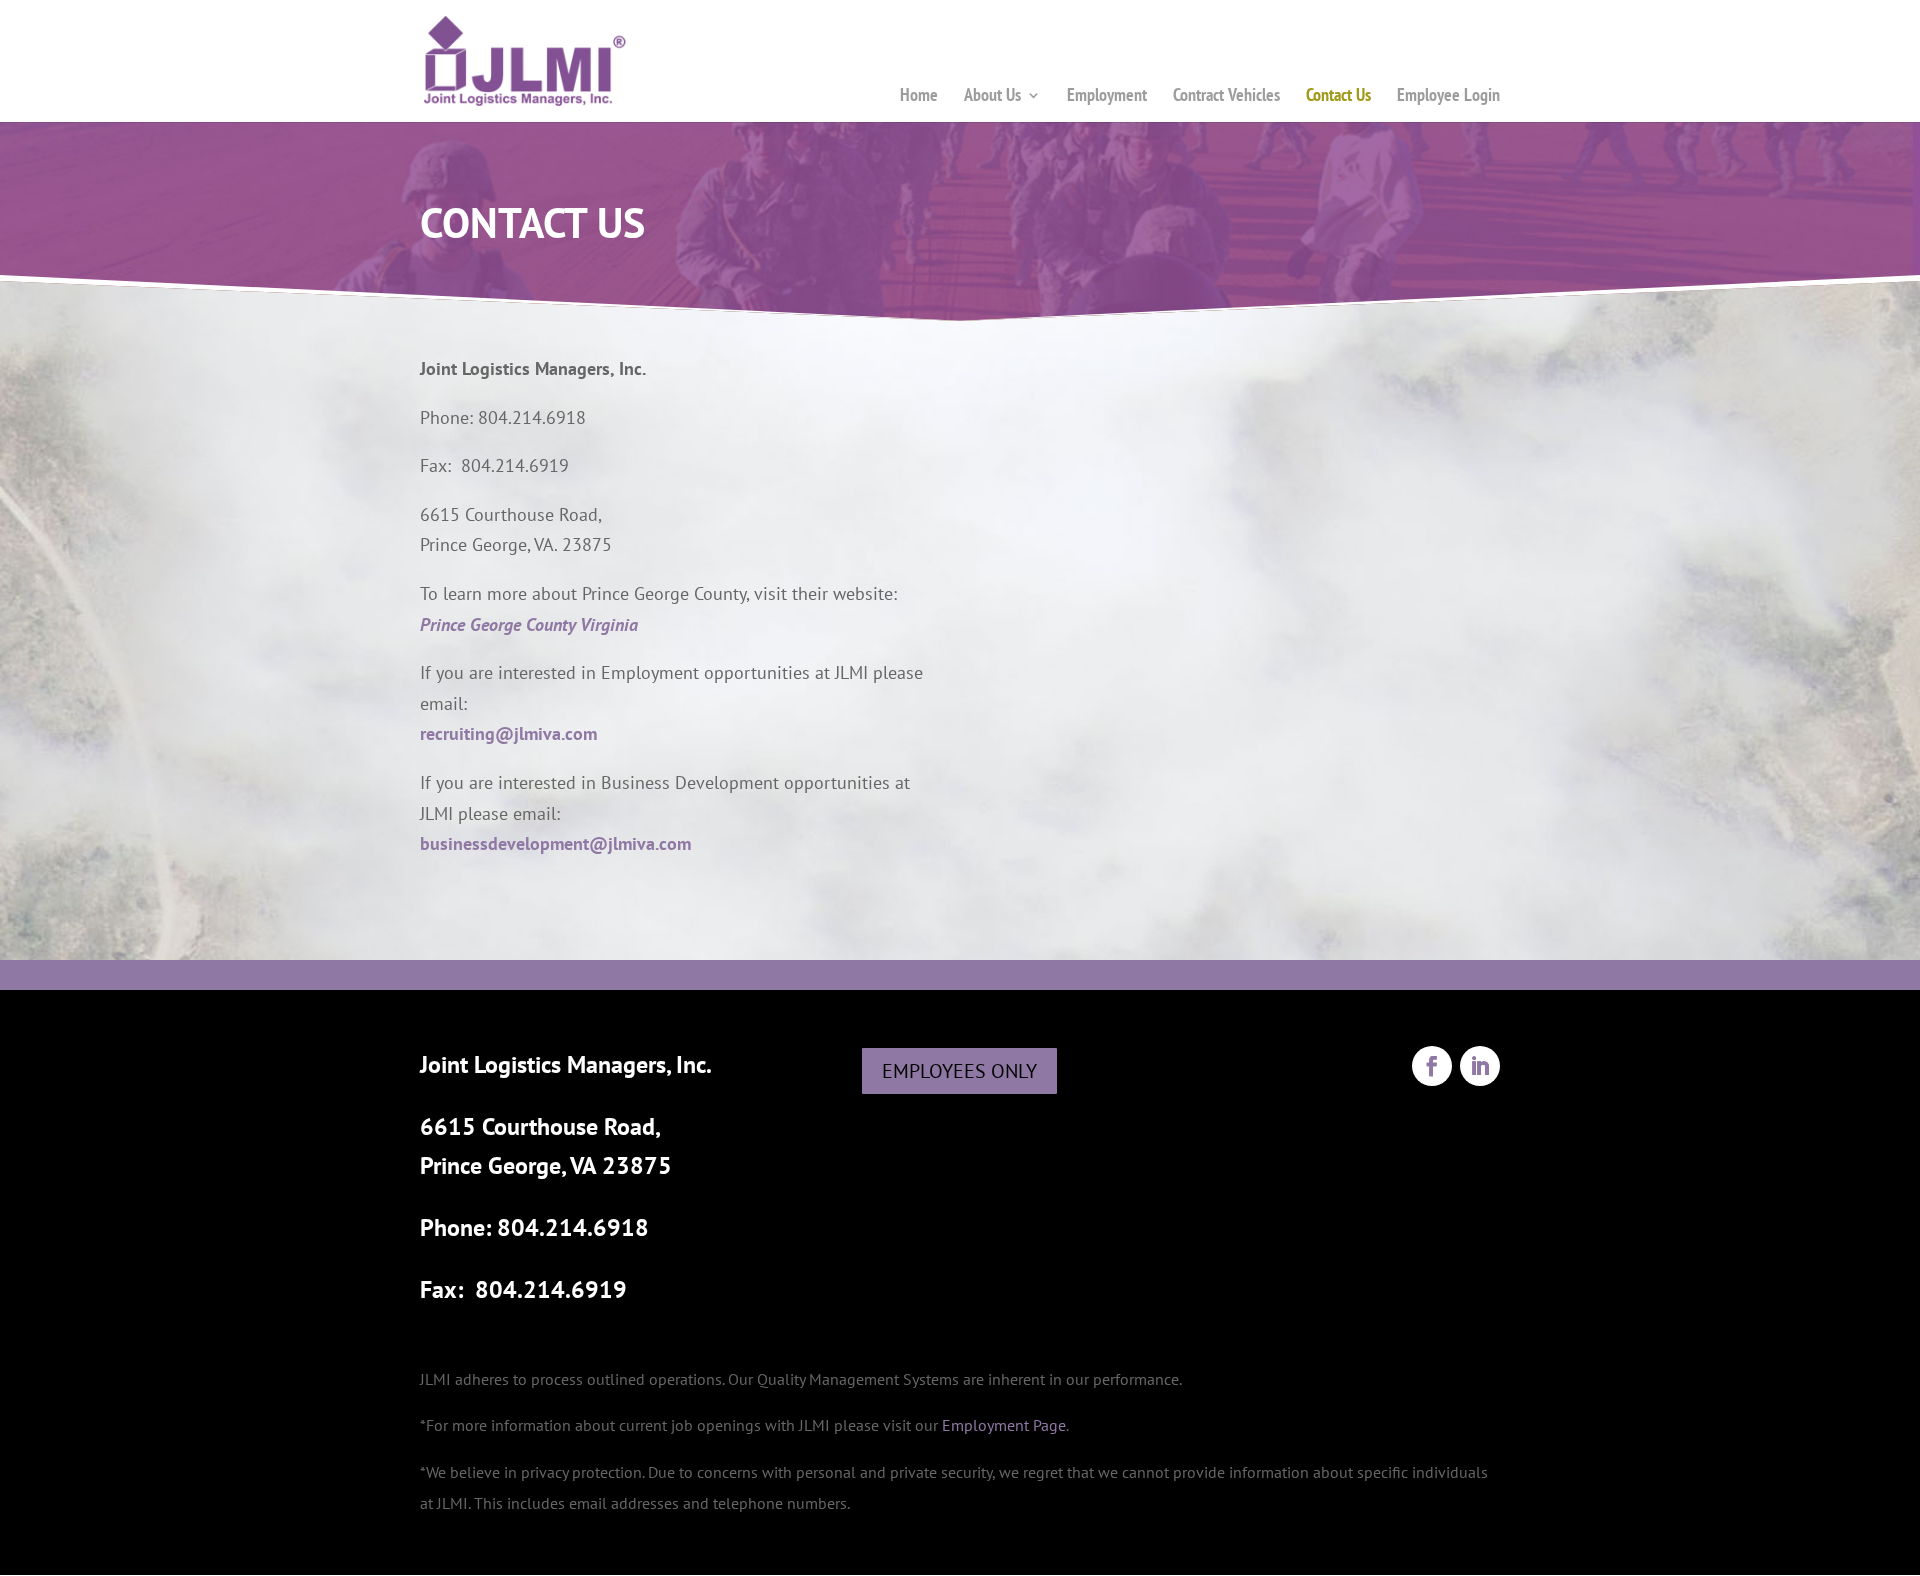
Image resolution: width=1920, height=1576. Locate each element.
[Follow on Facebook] (1432, 1066)
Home (919, 94)
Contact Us (1338, 94)
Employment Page (1004, 1425)
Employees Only (959, 1071)
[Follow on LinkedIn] (1480, 1066)
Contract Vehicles (1226, 94)
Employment (1107, 94)
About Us (992, 94)
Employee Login (1448, 94)
